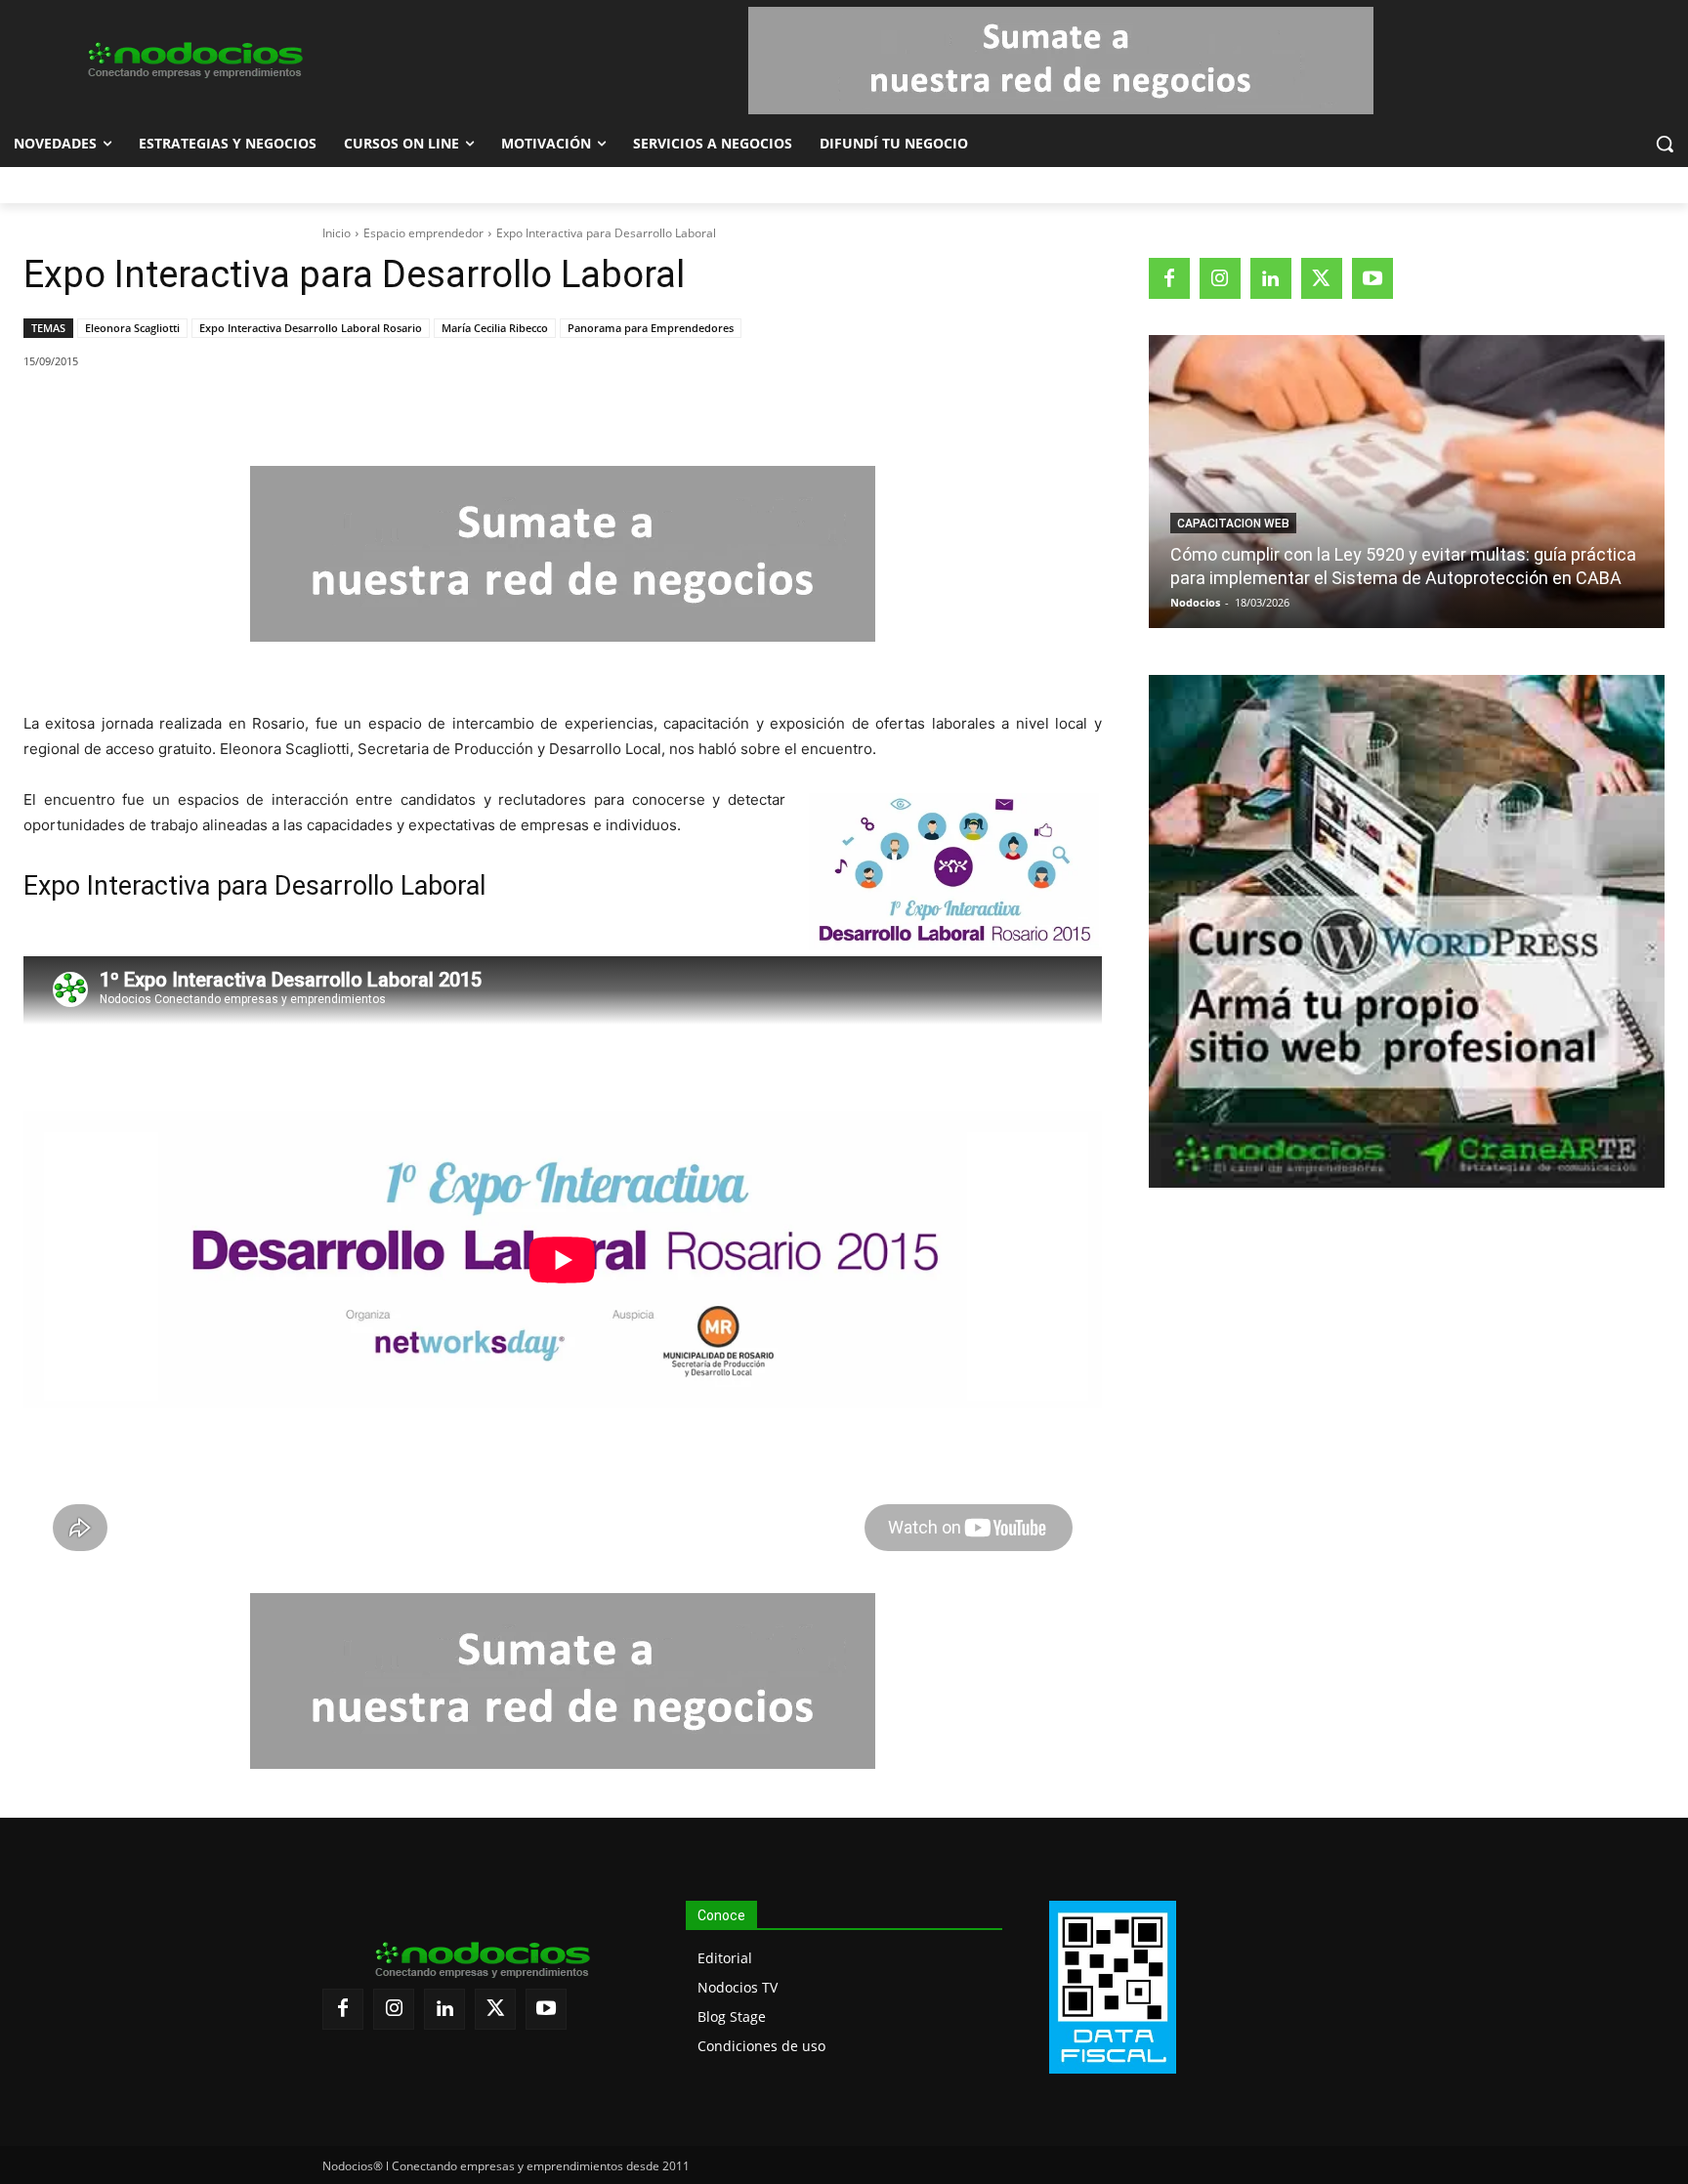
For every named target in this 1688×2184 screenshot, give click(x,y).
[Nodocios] (193, 61)
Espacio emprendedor (423, 233)
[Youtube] (1372, 278)
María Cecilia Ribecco (495, 328)
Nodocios (1195, 602)
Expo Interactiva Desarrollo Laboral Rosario (311, 328)
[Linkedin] (294, 411)
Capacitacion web (1233, 524)
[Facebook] (159, 411)
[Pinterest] (249, 411)
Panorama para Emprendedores (651, 328)
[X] (204, 411)
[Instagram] (1220, 278)
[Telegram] (339, 411)
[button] (1665, 144)
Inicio (337, 233)
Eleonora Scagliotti (132, 328)
